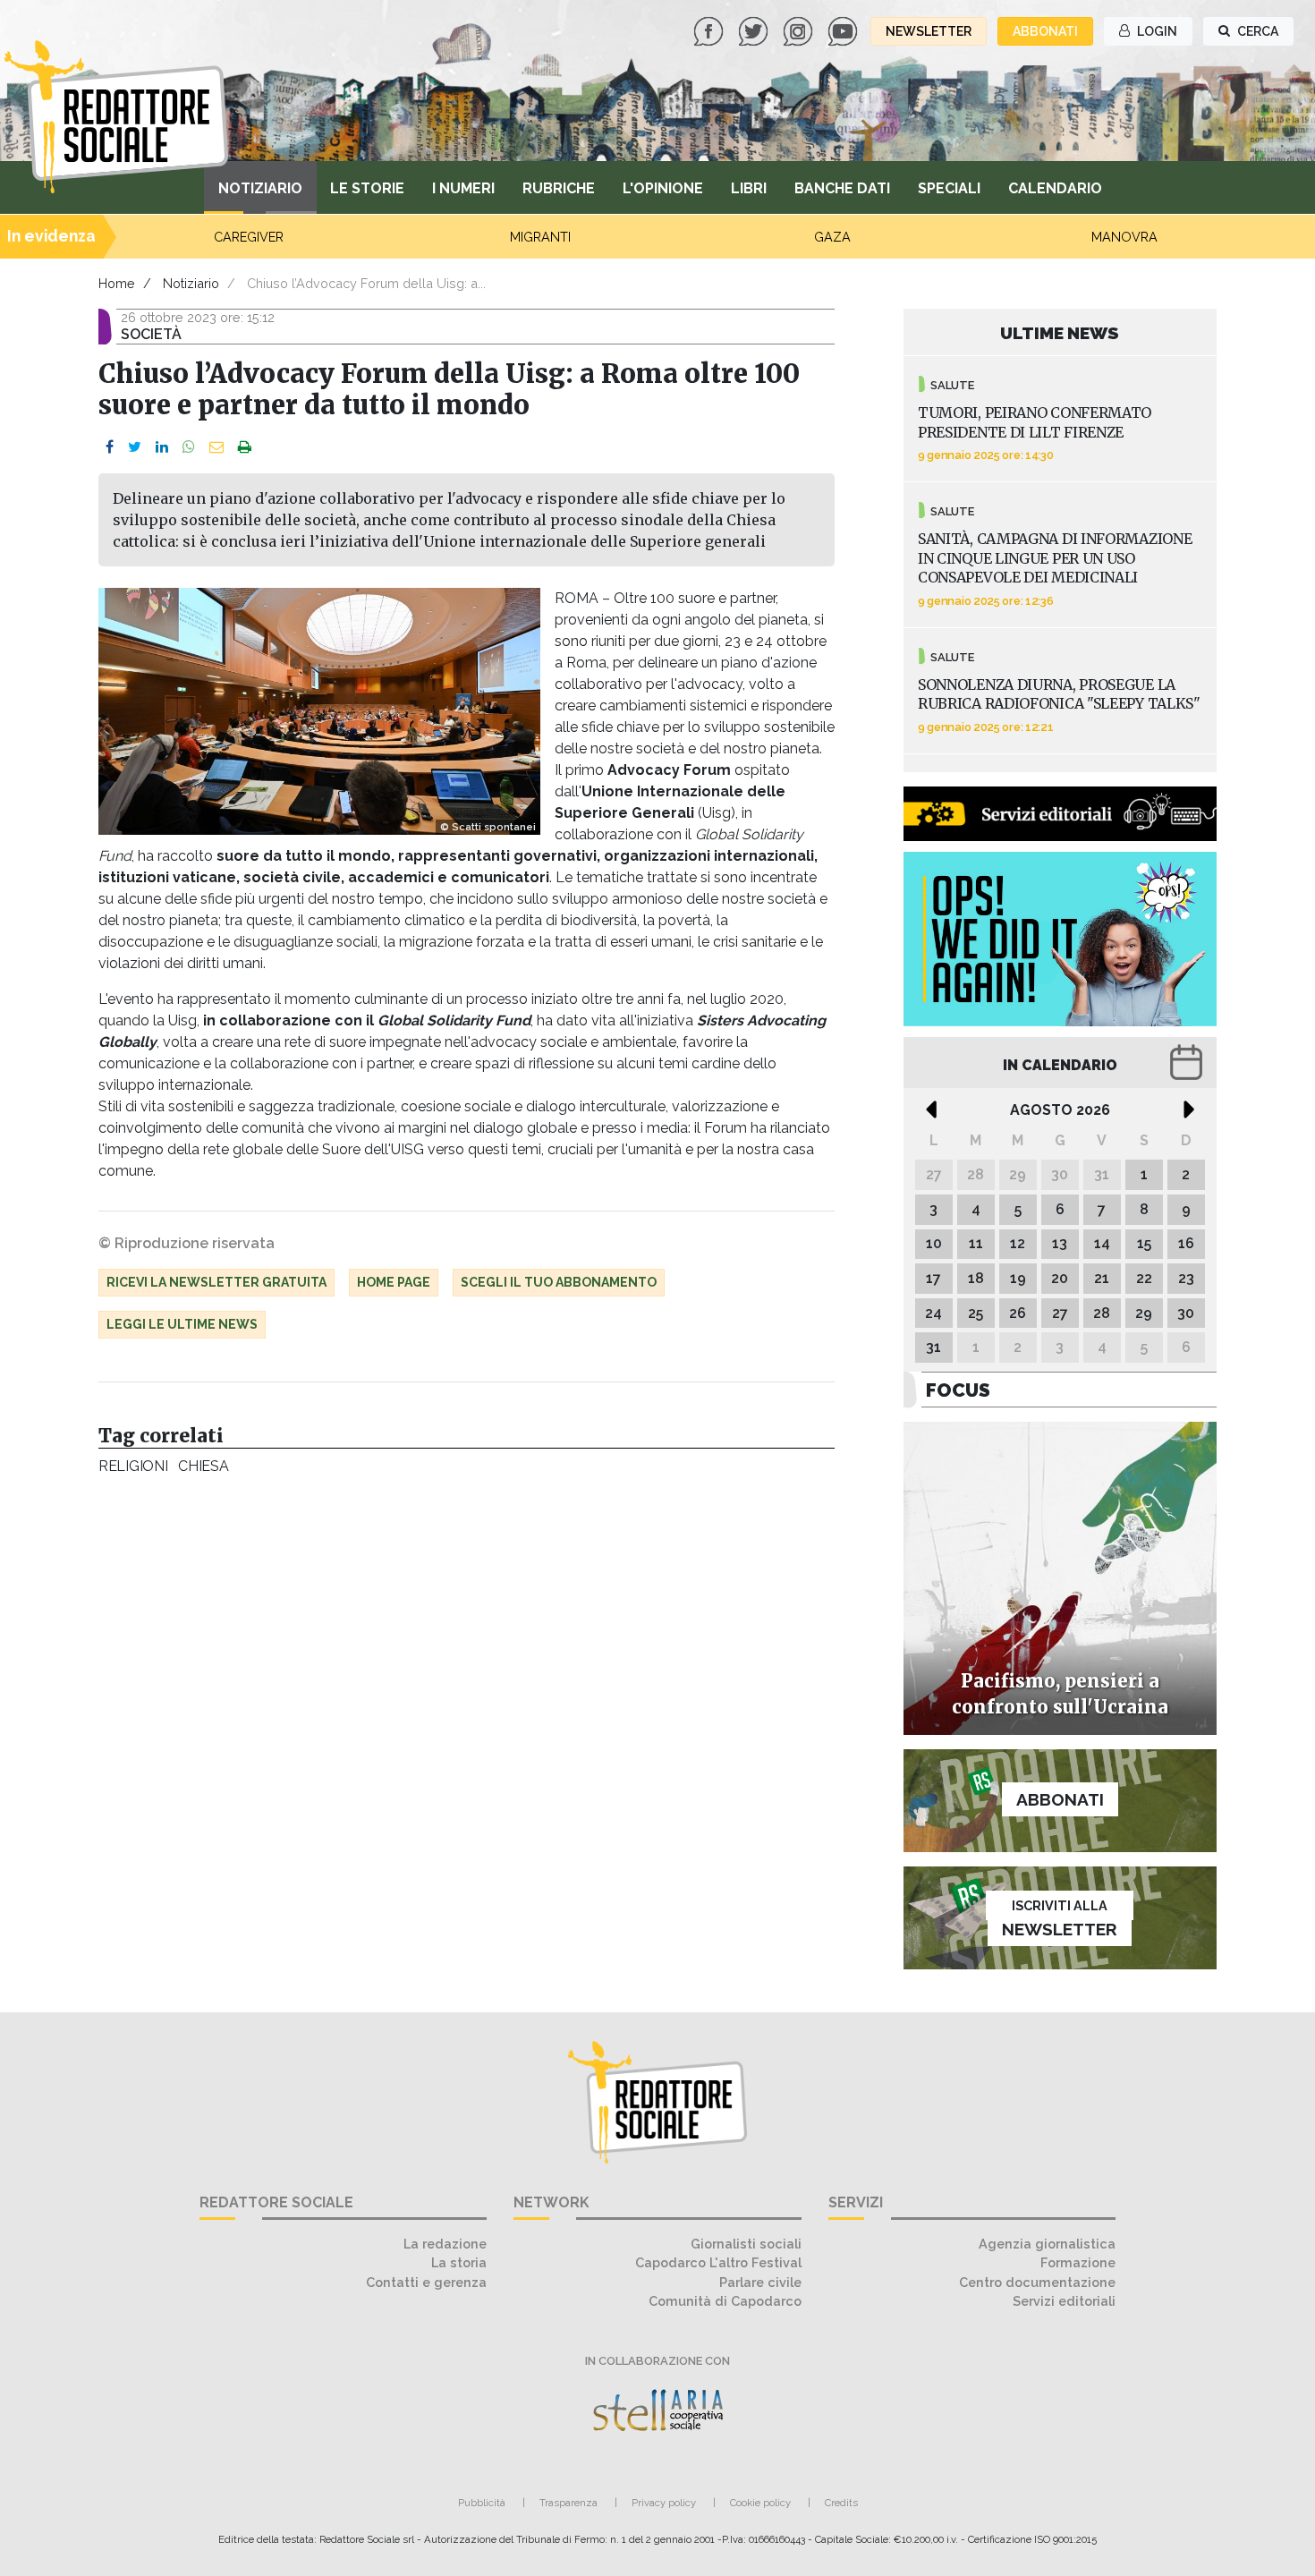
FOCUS (958, 1390)
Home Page (394, 1282)
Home (117, 283)
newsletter (929, 31)
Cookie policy (760, 2503)
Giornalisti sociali (746, 2244)
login (1156, 31)
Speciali (949, 188)
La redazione (445, 2244)
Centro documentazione (1037, 2282)
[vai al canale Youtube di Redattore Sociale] (844, 30)
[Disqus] (467, 1730)
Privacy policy (664, 2503)
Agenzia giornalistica (1047, 2244)
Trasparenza (568, 2503)
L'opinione (663, 188)
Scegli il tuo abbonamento (559, 1282)
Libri (749, 188)
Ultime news (1060, 333)
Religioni (133, 1466)
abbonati (1045, 31)
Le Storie (367, 188)
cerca (1256, 31)
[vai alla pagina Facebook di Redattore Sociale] (710, 30)
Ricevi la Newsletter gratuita (216, 1282)
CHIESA (203, 1466)
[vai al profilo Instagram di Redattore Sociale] (800, 30)
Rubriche (559, 188)
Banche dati (842, 188)
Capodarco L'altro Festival (718, 2262)
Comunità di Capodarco (725, 2301)
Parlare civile (760, 2282)
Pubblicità (482, 2503)
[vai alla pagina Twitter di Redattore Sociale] (755, 30)
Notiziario (260, 188)
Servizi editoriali (1064, 2301)
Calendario (1055, 188)
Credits (841, 2503)
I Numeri (463, 188)
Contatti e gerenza (426, 2282)
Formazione (1078, 2262)
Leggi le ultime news (182, 1324)
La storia (459, 2262)
